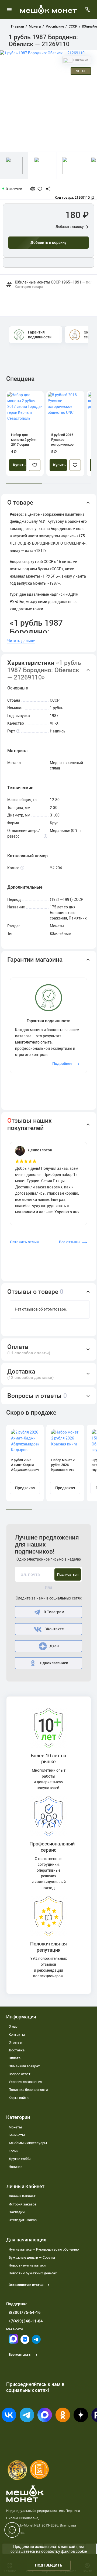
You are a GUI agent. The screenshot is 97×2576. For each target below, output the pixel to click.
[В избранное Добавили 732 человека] (41, 189)
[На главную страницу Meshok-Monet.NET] (48, 9)
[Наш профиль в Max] (13, 2342)
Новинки (15, 2167)
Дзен (54, 1646)
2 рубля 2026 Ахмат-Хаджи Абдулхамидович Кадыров (25, 1465)
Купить (19, 465)
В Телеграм (54, 1612)
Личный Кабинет (22, 2196)
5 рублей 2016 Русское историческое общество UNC (63, 440)
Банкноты (17, 2135)
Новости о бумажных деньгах (33, 2273)
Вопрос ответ (20, 2074)
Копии (13, 2151)
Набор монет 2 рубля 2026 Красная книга (63, 1465)
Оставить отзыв (24, 1242)
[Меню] (9, 9)
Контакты (17, 2035)
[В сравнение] (35, 189)
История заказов (22, 2204)
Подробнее (62, 1064)
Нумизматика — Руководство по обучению (44, 2249)
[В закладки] (35, 465)
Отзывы (15, 2042)
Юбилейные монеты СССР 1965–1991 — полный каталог (53, 285)
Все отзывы (70, 1242)
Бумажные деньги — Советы (32, 2257)
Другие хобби (20, 2159)
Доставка (17, 2050)
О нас (13, 2026)
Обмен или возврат (24, 2066)
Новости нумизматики (27, 2265)
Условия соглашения (25, 2082)
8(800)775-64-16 (25, 2312)
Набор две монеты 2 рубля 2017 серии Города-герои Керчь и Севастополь (24, 440)
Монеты (15, 2127)
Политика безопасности (28, 2090)
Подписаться (68, 1574)
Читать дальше (21, 641)
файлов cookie (74, 2551)
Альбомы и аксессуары (28, 2143)
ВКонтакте (54, 1629)
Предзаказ (25, 1488)
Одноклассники (54, 1663)
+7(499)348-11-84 (26, 2321)
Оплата (15, 2058)
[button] (49, 503)
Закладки (17, 2212)
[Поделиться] (46, 189)
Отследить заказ (23, 2220)
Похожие (80, 60)
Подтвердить (49, 2565)
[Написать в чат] (12, 2530)
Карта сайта (19, 2098)
